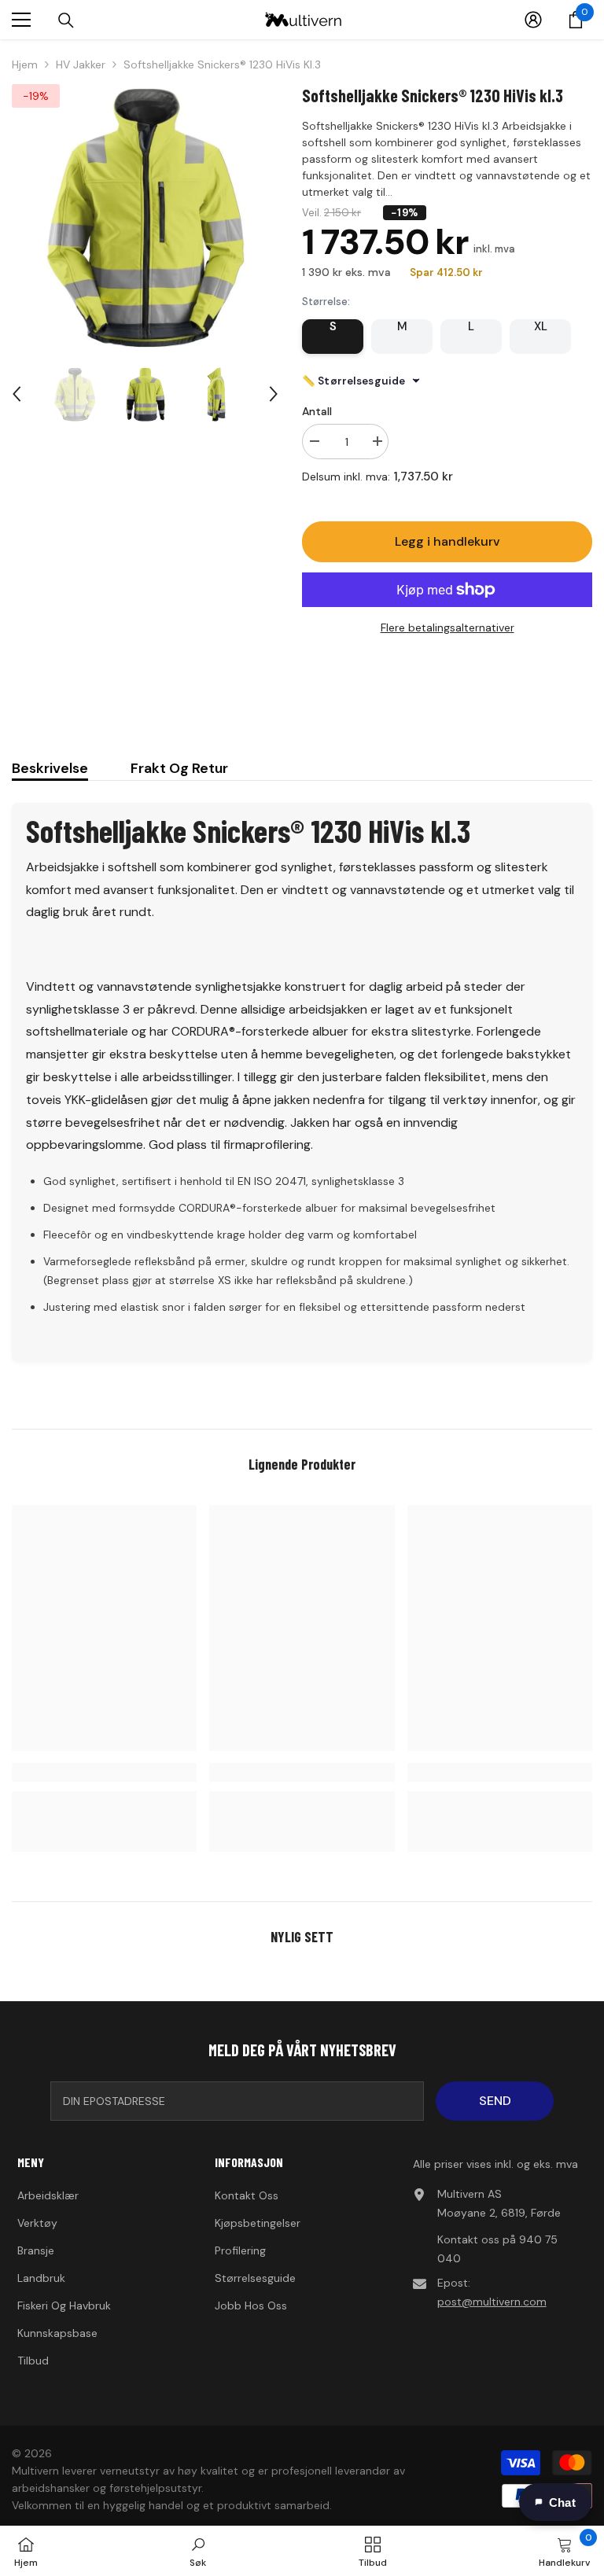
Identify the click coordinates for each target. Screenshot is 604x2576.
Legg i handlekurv (447, 541)
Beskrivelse (50, 768)
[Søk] (66, 20)
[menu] (21, 20)
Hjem (25, 64)
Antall (317, 411)
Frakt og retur (179, 768)
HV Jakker (81, 64)
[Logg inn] (533, 20)
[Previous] (17, 394)
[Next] (274, 394)
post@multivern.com (492, 2302)
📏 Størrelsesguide (354, 381)
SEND (495, 2101)
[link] (104, 1772)
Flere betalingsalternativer (447, 627)
